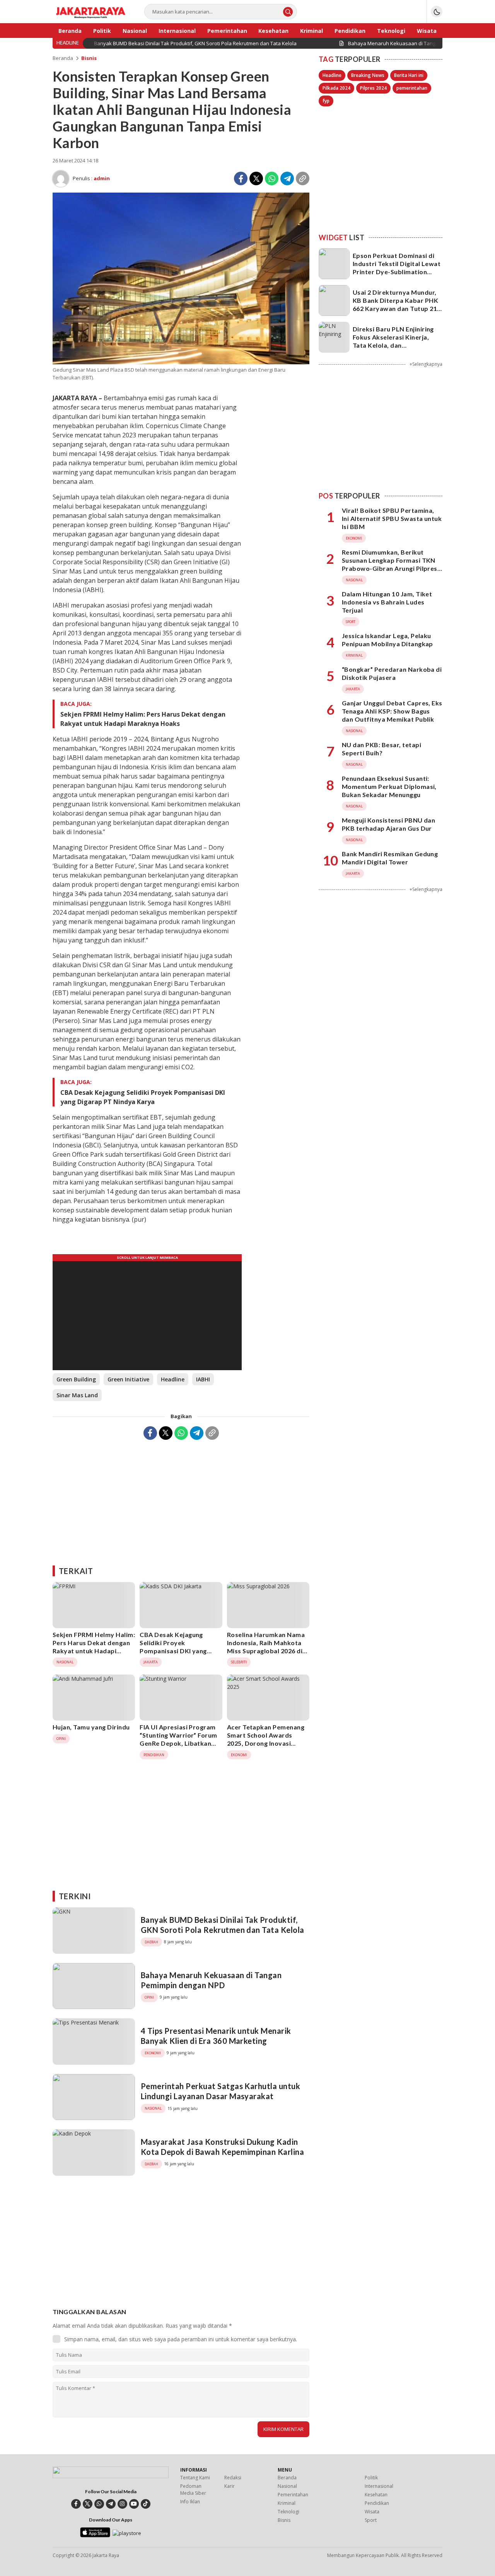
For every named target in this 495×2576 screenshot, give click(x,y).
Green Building (76, 1379)
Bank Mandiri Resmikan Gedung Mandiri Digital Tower (390, 858)
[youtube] (134, 2504)
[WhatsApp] (272, 178)
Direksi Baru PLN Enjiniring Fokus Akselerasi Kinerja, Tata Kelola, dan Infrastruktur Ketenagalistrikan (393, 345)
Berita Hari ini (409, 75)
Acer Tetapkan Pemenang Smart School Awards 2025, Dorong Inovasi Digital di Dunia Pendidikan (268, 1739)
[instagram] (122, 2504)
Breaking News (368, 75)
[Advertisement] (181, 1500)
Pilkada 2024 (336, 88)
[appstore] (95, 2535)
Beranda (63, 58)
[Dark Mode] (437, 12)
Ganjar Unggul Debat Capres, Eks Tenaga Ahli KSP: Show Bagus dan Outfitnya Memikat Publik (392, 711)
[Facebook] (241, 178)
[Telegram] (287, 178)
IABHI (203, 1379)
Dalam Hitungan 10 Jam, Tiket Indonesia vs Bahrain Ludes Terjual (387, 602)
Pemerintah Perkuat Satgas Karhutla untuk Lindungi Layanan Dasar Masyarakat (220, 2091)
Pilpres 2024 (373, 88)
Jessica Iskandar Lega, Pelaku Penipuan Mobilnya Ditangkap (387, 640)
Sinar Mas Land (77, 1395)
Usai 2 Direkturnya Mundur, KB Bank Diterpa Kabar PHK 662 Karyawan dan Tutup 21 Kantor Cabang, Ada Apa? (395, 304)
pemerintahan (412, 88)
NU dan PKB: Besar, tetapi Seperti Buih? (381, 749)
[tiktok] (146, 2504)
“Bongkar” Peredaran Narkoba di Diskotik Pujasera (392, 673)
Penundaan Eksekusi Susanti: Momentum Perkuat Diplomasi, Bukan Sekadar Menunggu (389, 786)
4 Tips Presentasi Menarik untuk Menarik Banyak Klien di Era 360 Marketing (216, 2036)
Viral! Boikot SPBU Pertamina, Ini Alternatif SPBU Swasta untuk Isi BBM (392, 519)
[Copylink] (303, 178)
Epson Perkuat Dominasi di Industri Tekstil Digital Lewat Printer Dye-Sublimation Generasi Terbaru (397, 267)
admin (102, 178)
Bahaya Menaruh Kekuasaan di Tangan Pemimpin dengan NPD (211, 1980)
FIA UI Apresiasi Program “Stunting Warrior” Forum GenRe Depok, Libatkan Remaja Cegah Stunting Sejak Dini (178, 1743)
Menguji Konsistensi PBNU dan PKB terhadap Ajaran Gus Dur (388, 824)
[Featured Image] (181, 362)
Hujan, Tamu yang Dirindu (91, 1727)
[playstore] (127, 2533)
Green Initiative (128, 1379)
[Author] (61, 179)
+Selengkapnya (426, 364)
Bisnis (89, 58)
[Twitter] (256, 178)
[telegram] (111, 2504)
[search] (288, 12)
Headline (173, 1379)
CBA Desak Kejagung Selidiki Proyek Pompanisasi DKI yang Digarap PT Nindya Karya (143, 1097)
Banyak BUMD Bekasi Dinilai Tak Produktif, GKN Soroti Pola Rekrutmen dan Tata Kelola (223, 1925)
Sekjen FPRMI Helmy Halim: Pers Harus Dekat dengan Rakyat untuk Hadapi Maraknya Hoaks (143, 719)
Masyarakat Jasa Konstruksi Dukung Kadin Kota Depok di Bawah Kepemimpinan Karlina (222, 2147)
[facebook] (76, 2504)
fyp (326, 101)
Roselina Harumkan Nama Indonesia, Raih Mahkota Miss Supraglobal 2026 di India (266, 1646)
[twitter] (88, 2504)
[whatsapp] (99, 2504)
